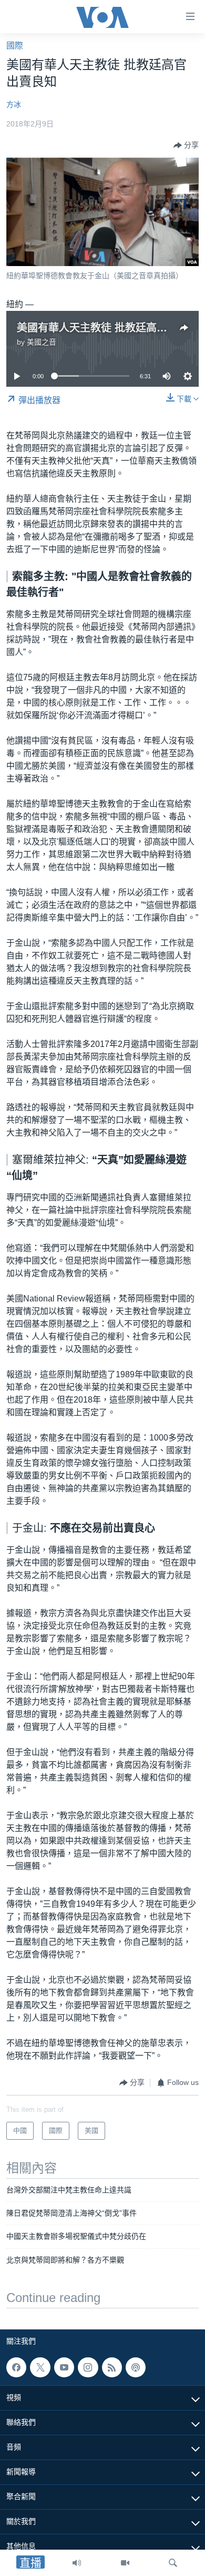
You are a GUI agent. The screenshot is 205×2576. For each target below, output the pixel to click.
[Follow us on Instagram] (88, 2367)
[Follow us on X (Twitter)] (40, 2367)
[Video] (125, 2563)
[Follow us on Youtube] (64, 2367)
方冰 (14, 104)
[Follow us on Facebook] (16, 2367)
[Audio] (77, 2563)
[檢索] (173, 2563)
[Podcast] (136, 2367)
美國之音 (42, 342)
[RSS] (112, 2367)
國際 (15, 46)
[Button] (186, 145)
